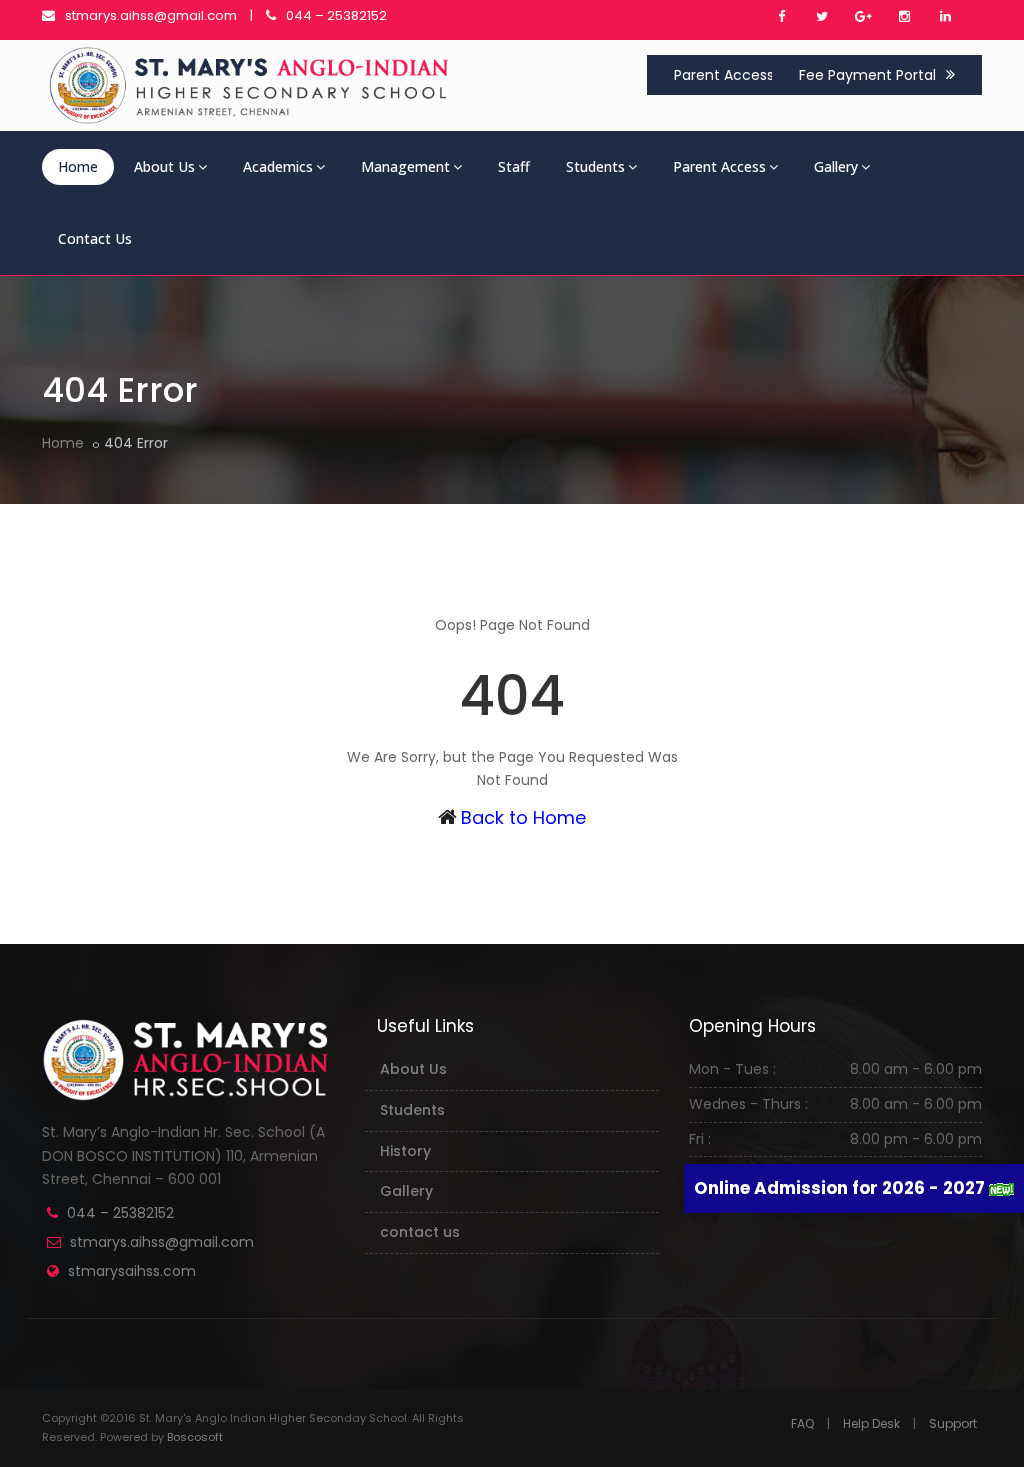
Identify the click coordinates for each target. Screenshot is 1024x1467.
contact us (420, 1232)
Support (953, 1423)
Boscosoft (195, 1437)
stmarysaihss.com (132, 1271)
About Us (164, 166)
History (405, 1151)
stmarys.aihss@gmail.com (151, 15)
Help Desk (871, 1423)
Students (595, 166)
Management (405, 166)
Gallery (836, 166)
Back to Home (523, 817)
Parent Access (724, 75)
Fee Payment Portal (867, 75)
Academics (278, 166)
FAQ (802, 1423)
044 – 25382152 (336, 15)
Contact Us (95, 238)
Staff (514, 166)
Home (78, 166)
